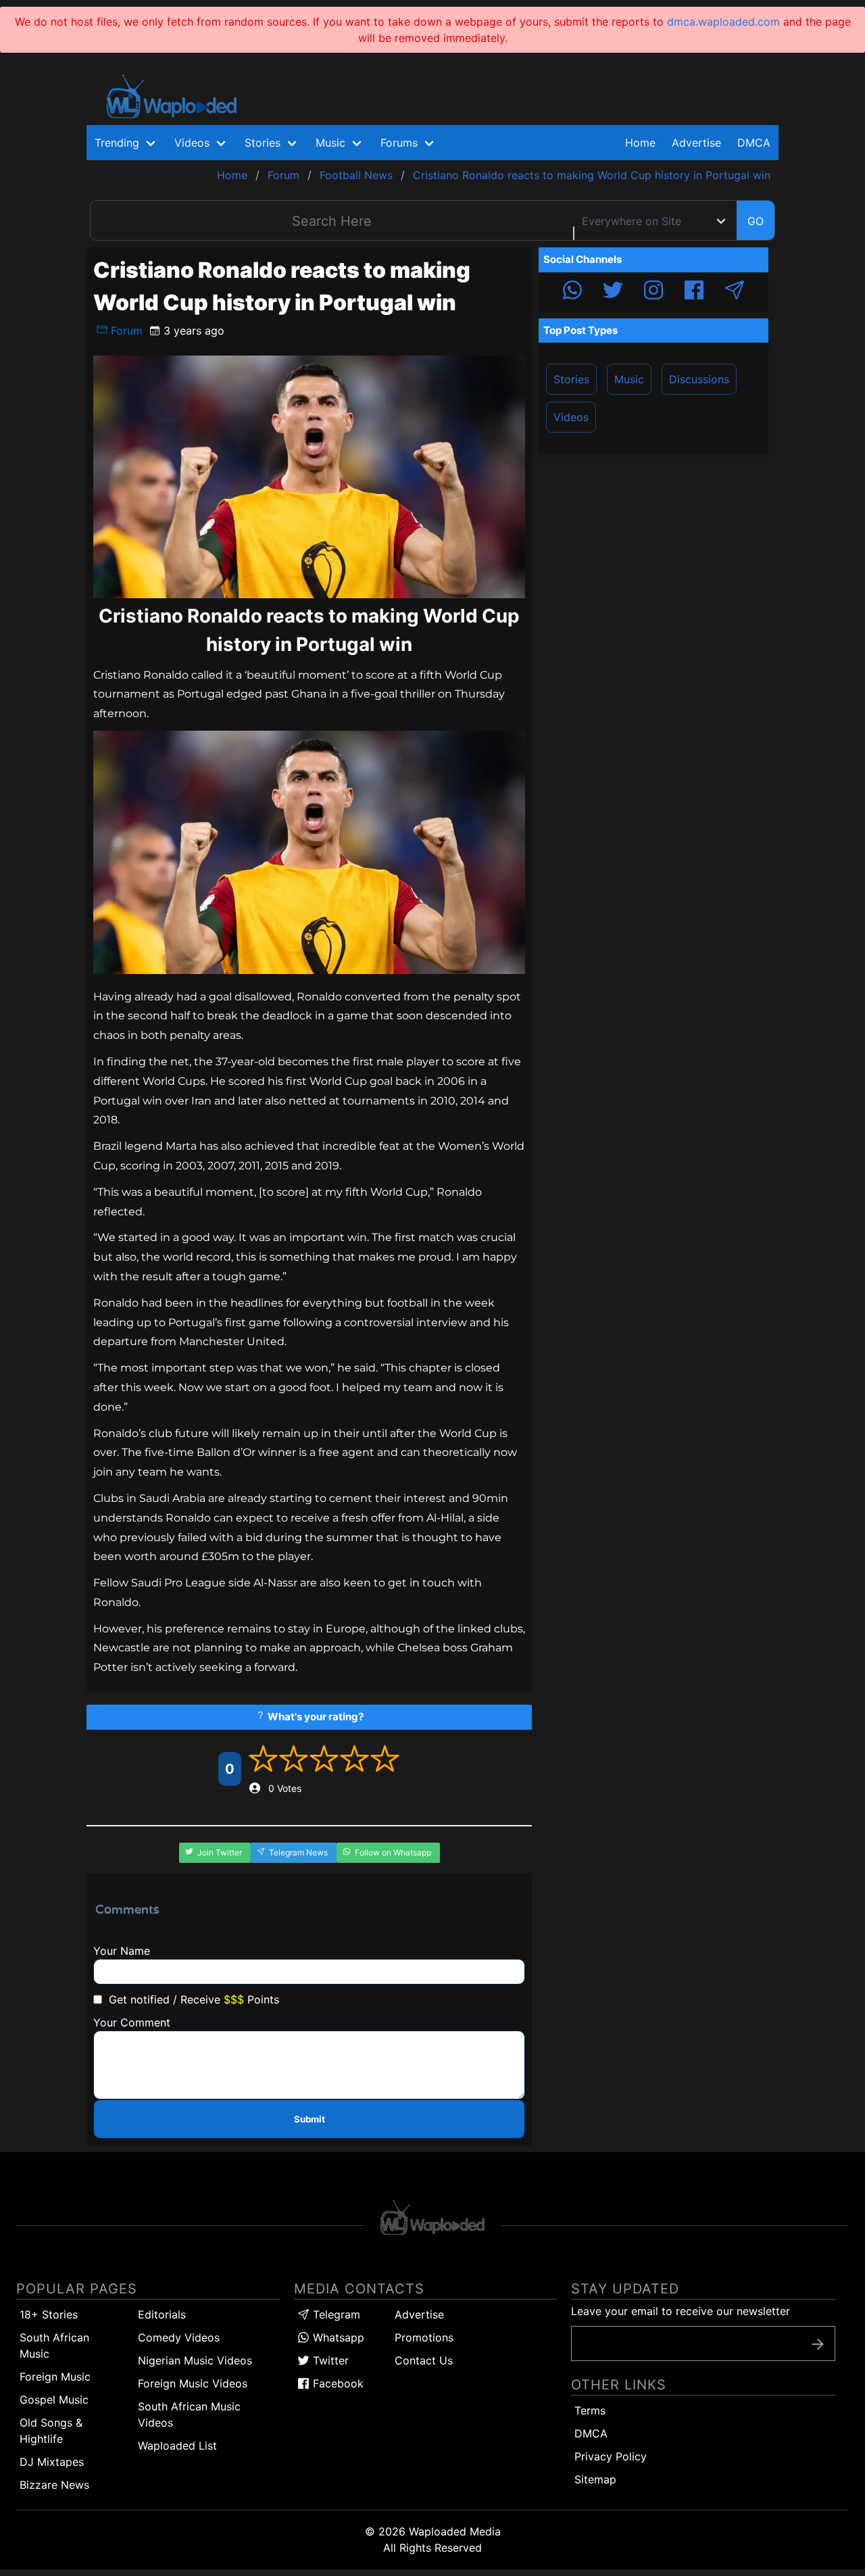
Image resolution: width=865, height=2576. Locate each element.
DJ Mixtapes (52, 2462)
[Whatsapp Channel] (572, 292)
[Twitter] (613, 292)
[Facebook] (694, 292)
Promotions (424, 2337)
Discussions (699, 379)
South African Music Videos (189, 2414)
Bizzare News (54, 2485)
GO (756, 221)
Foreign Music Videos (193, 2383)
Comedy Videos (179, 2337)
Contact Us (424, 2360)
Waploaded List (177, 2446)
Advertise (419, 2314)
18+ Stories (49, 2314)
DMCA (754, 143)
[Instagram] (653, 292)
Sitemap (595, 2479)
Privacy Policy (611, 2456)
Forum (125, 331)
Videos (571, 417)
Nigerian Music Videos (195, 2360)
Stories (571, 379)
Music (629, 379)
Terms (590, 2410)
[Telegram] (735, 292)
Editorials (162, 2314)
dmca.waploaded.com (723, 22)
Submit (310, 2119)
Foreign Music (55, 2377)
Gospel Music (54, 2400)
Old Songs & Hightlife (51, 2431)
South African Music (54, 2346)
